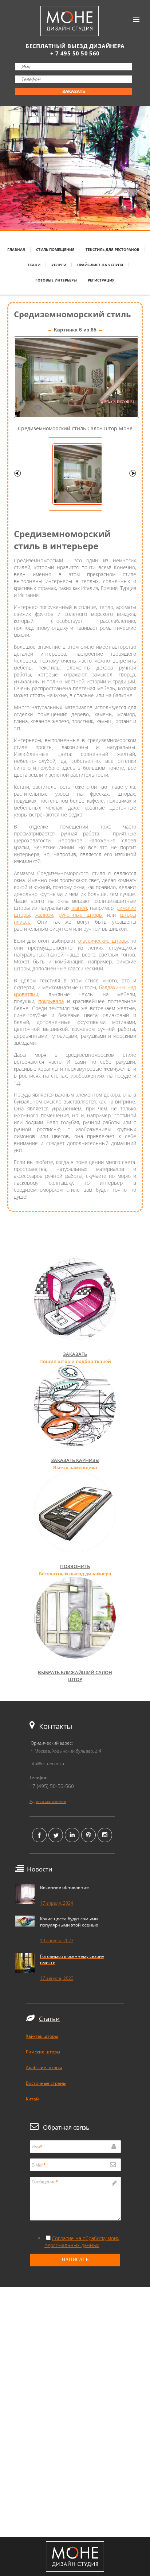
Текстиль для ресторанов (112, 249)
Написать (75, 2260)
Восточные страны (46, 2083)
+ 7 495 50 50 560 (75, 53)
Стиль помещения (55, 249)
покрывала (51, 1001)
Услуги (59, 265)
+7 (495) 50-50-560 (52, 1786)
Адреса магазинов (48, 1801)
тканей (79, 908)
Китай (32, 2099)
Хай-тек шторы (42, 2036)
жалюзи (44, 915)
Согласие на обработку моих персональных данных (82, 2242)
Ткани (34, 265)
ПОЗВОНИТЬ (75, 1566)
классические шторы (103, 941)
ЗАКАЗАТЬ (74, 91)
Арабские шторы (44, 2067)
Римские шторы (43, 2052)
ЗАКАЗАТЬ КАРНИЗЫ (75, 1460)
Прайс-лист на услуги (100, 265)
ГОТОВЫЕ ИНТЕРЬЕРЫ (56, 280)
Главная (16, 249)
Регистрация (101, 280)
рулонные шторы (81, 915)
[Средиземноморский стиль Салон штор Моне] (76, 416)
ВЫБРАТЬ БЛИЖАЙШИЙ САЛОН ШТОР (75, 1676)
